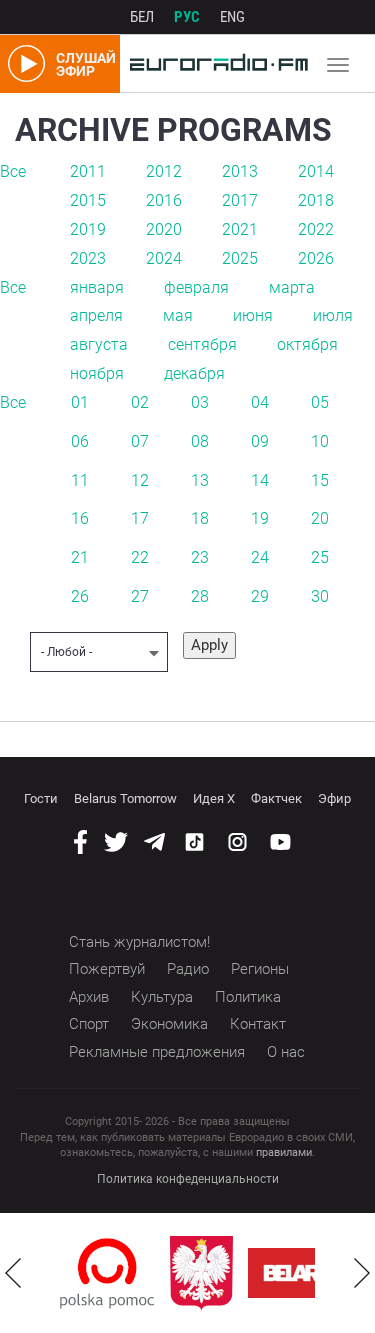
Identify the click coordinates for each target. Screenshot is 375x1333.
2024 (164, 258)
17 (140, 518)
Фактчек (276, 798)
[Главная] (214, 64)
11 (80, 480)
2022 (316, 229)
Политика (248, 997)
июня (253, 315)
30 (320, 596)
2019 (88, 229)
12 (140, 480)
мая (178, 315)
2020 (164, 229)
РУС (187, 17)
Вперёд (362, 1273)
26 (80, 596)
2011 (88, 171)
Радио (188, 969)
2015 (88, 200)
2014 (316, 171)
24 (260, 557)
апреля (96, 315)
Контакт (258, 1024)
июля (333, 315)
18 (200, 518)
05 (320, 402)
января (97, 287)
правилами (284, 1152)
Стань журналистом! (139, 942)
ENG (232, 17)
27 (140, 596)
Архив (89, 997)
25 (320, 557)
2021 (240, 229)
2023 (88, 258)
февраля (196, 287)
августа (99, 344)
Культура (162, 997)
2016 (164, 200)
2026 (316, 258)
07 (140, 441)
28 (200, 596)
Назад (13, 1273)
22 (140, 557)
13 (200, 480)
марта (292, 287)
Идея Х (214, 798)
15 (320, 480)
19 (260, 518)
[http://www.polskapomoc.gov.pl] (107, 1273)
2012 (164, 171)
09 (260, 441)
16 (80, 518)
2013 (240, 171)
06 (80, 441)
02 (140, 402)
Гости (41, 798)
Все (13, 171)
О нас (286, 1052)
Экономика (169, 1024)
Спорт (89, 1024)
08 (200, 441)
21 (80, 557)
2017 (240, 200)
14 (260, 480)
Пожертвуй (107, 969)
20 (320, 518)
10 (320, 441)
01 (80, 402)
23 (200, 557)
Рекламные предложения (157, 1052)
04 (260, 402)
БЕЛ (142, 17)
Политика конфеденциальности (188, 1179)
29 (260, 596)
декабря (194, 373)
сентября (202, 344)
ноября (97, 373)
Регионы (260, 969)
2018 (316, 200)
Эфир (334, 798)
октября (307, 344)
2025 (240, 258)
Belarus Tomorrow (125, 798)
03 (200, 402)
